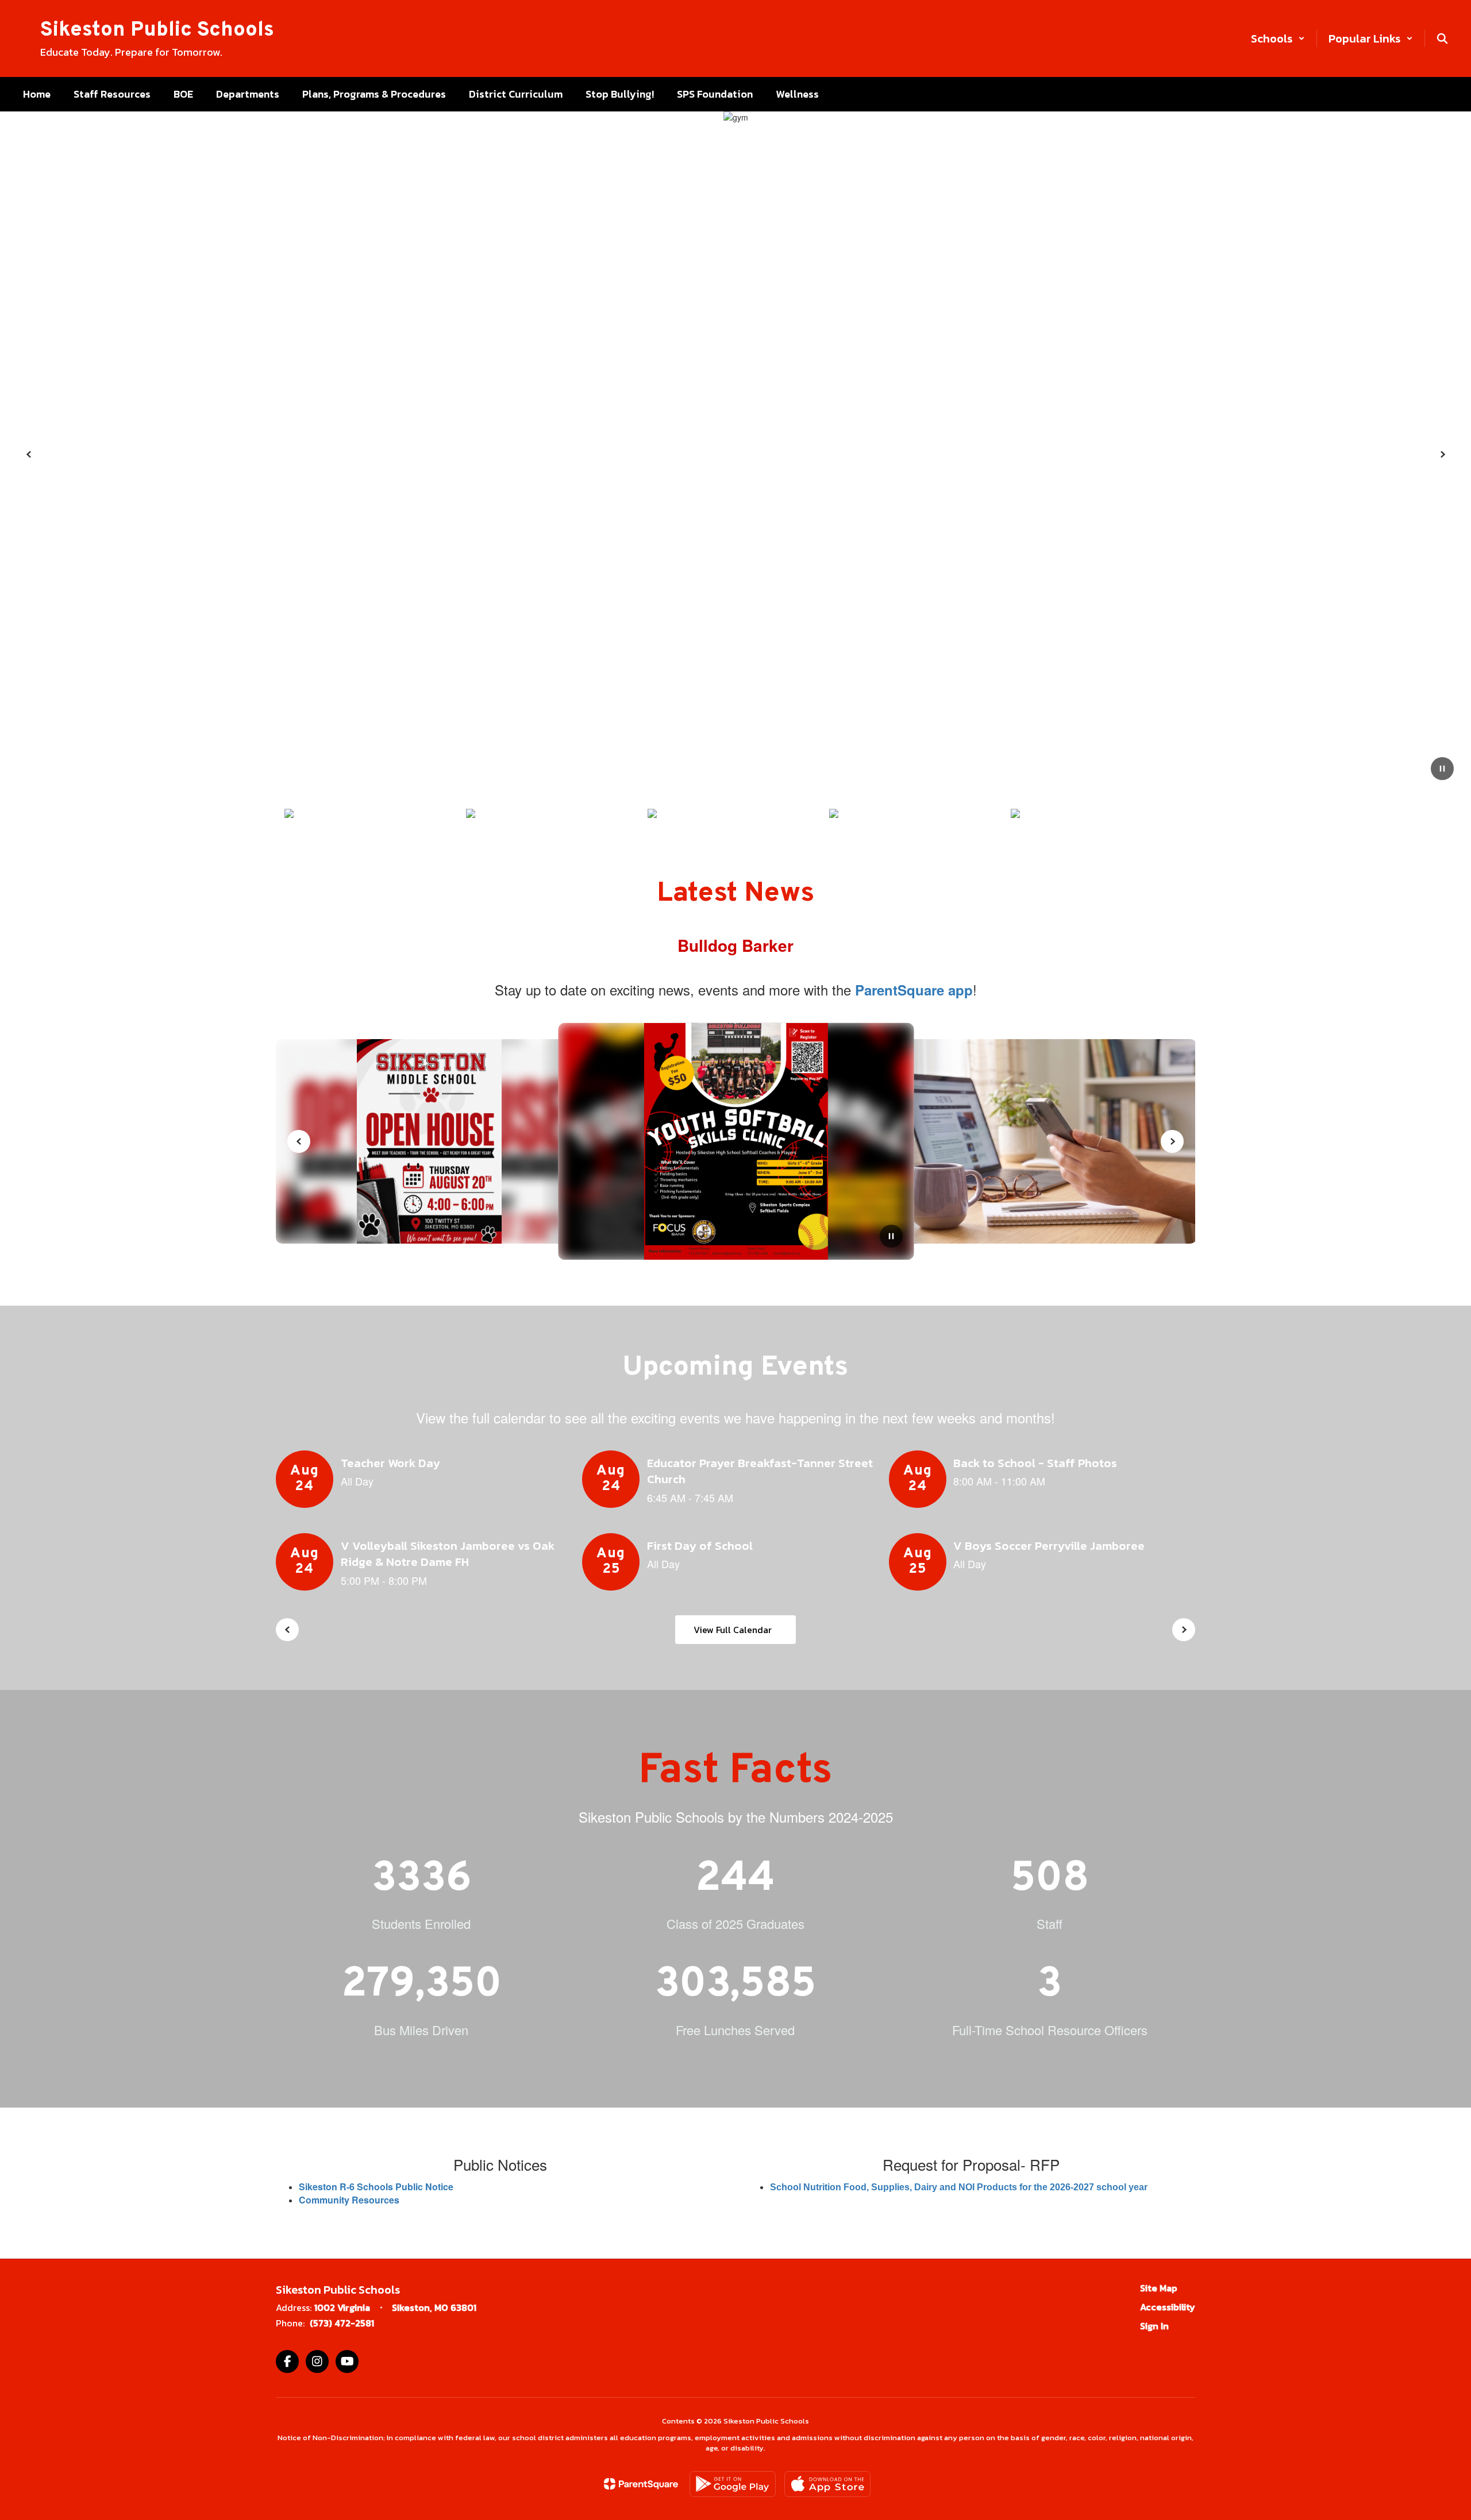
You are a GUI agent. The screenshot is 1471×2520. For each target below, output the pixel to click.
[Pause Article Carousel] (891, 1237)
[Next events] (1184, 1630)
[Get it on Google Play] (733, 2484)
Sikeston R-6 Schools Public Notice (376, 2187)
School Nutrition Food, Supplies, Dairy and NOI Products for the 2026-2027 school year (959, 2187)
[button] (1278, 38)
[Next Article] (1172, 1141)
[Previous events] (287, 1630)
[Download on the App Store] (827, 2484)
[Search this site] (1442, 38)
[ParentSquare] (641, 2484)
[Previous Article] (299, 1141)
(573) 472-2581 (342, 2323)
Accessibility (1168, 2307)
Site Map (1159, 2288)
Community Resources (349, 2200)
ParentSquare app (914, 990)
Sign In (1154, 2326)
